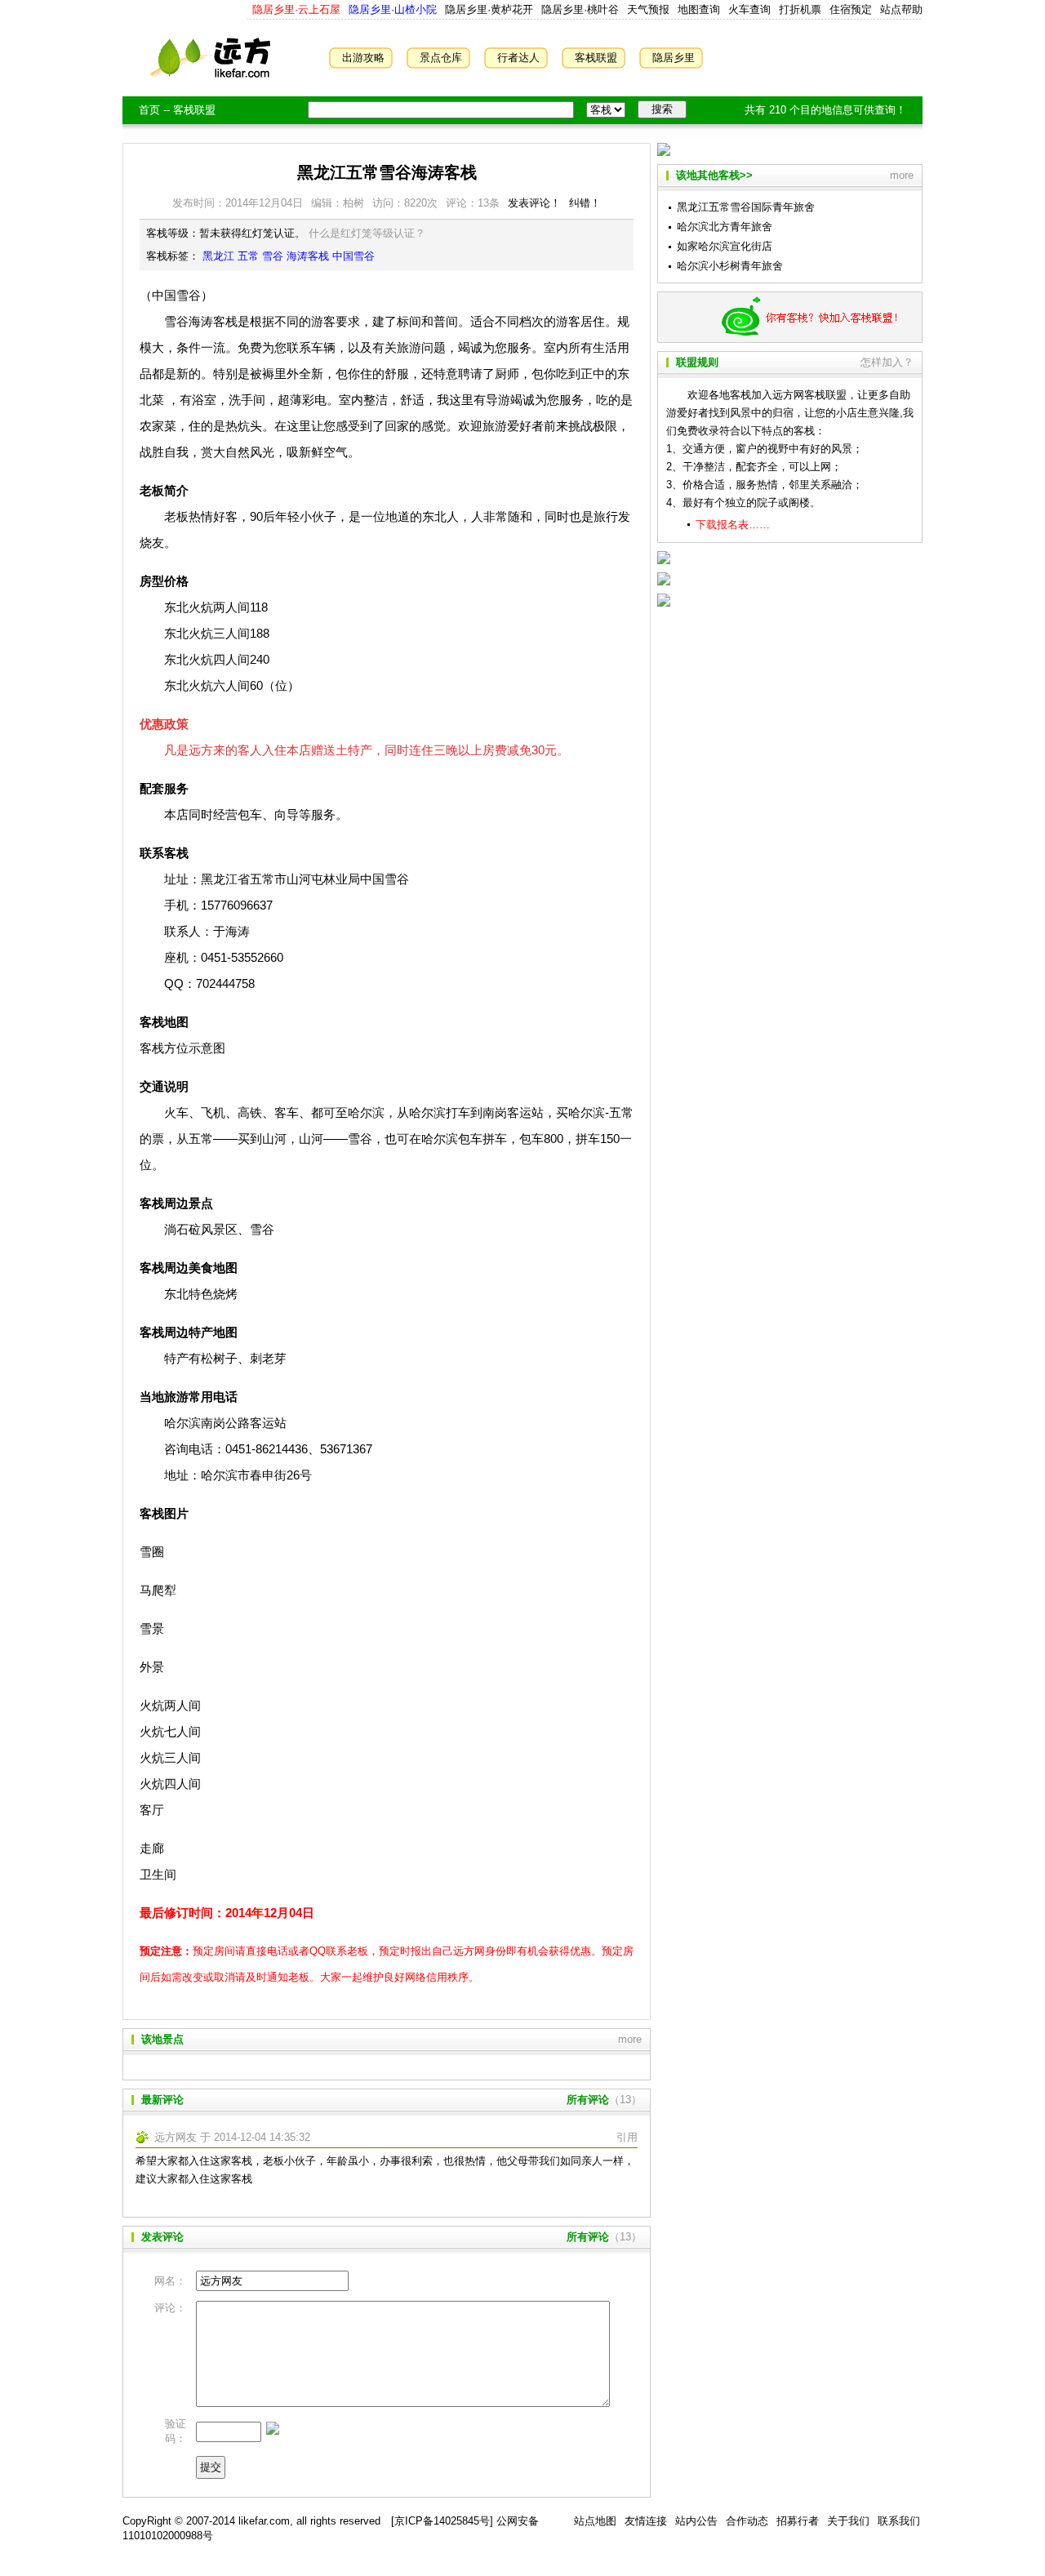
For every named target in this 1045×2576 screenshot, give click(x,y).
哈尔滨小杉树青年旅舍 (730, 266)
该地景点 (162, 2039)
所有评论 (588, 2100)
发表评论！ (534, 203)
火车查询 (749, 9)
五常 (248, 256)
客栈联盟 (596, 58)
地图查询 (699, 9)
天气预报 (648, 9)
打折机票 (800, 9)
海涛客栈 (308, 256)
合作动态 (747, 2521)
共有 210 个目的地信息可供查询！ (825, 110)
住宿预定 (851, 9)
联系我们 (899, 2521)
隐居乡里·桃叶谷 (578, 9)
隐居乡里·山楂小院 (391, 9)
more (630, 2039)
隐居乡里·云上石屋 (296, 9)
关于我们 (848, 2521)
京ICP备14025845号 (442, 2521)
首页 (149, 110)
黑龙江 (218, 256)
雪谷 (273, 256)
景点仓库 (441, 58)
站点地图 (595, 2521)
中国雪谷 (354, 256)
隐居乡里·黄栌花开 (487, 9)
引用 (627, 2137)
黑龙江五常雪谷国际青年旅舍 (746, 207)
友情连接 (646, 2521)
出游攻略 (363, 58)
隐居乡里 (674, 58)
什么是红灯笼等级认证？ (367, 233)
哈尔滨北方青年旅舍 (725, 227)
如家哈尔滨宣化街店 (725, 246)
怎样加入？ (887, 362)
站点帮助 (901, 9)
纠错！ (585, 203)
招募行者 (798, 2521)
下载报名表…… (733, 525)
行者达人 (518, 58)
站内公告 (696, 2521)
